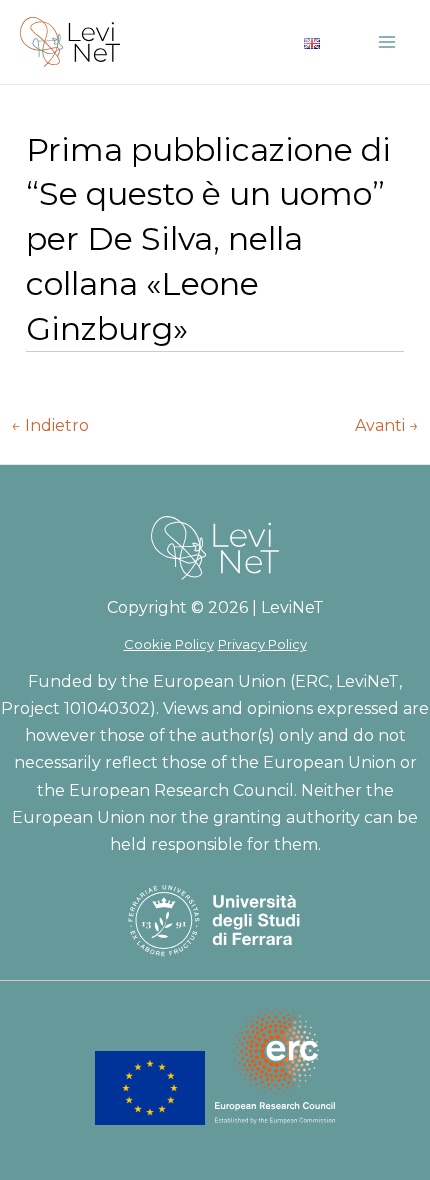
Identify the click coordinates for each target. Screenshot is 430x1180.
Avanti (387, 426)
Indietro (50, 426)
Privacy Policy (262, 644)
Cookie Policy (169, 644)
